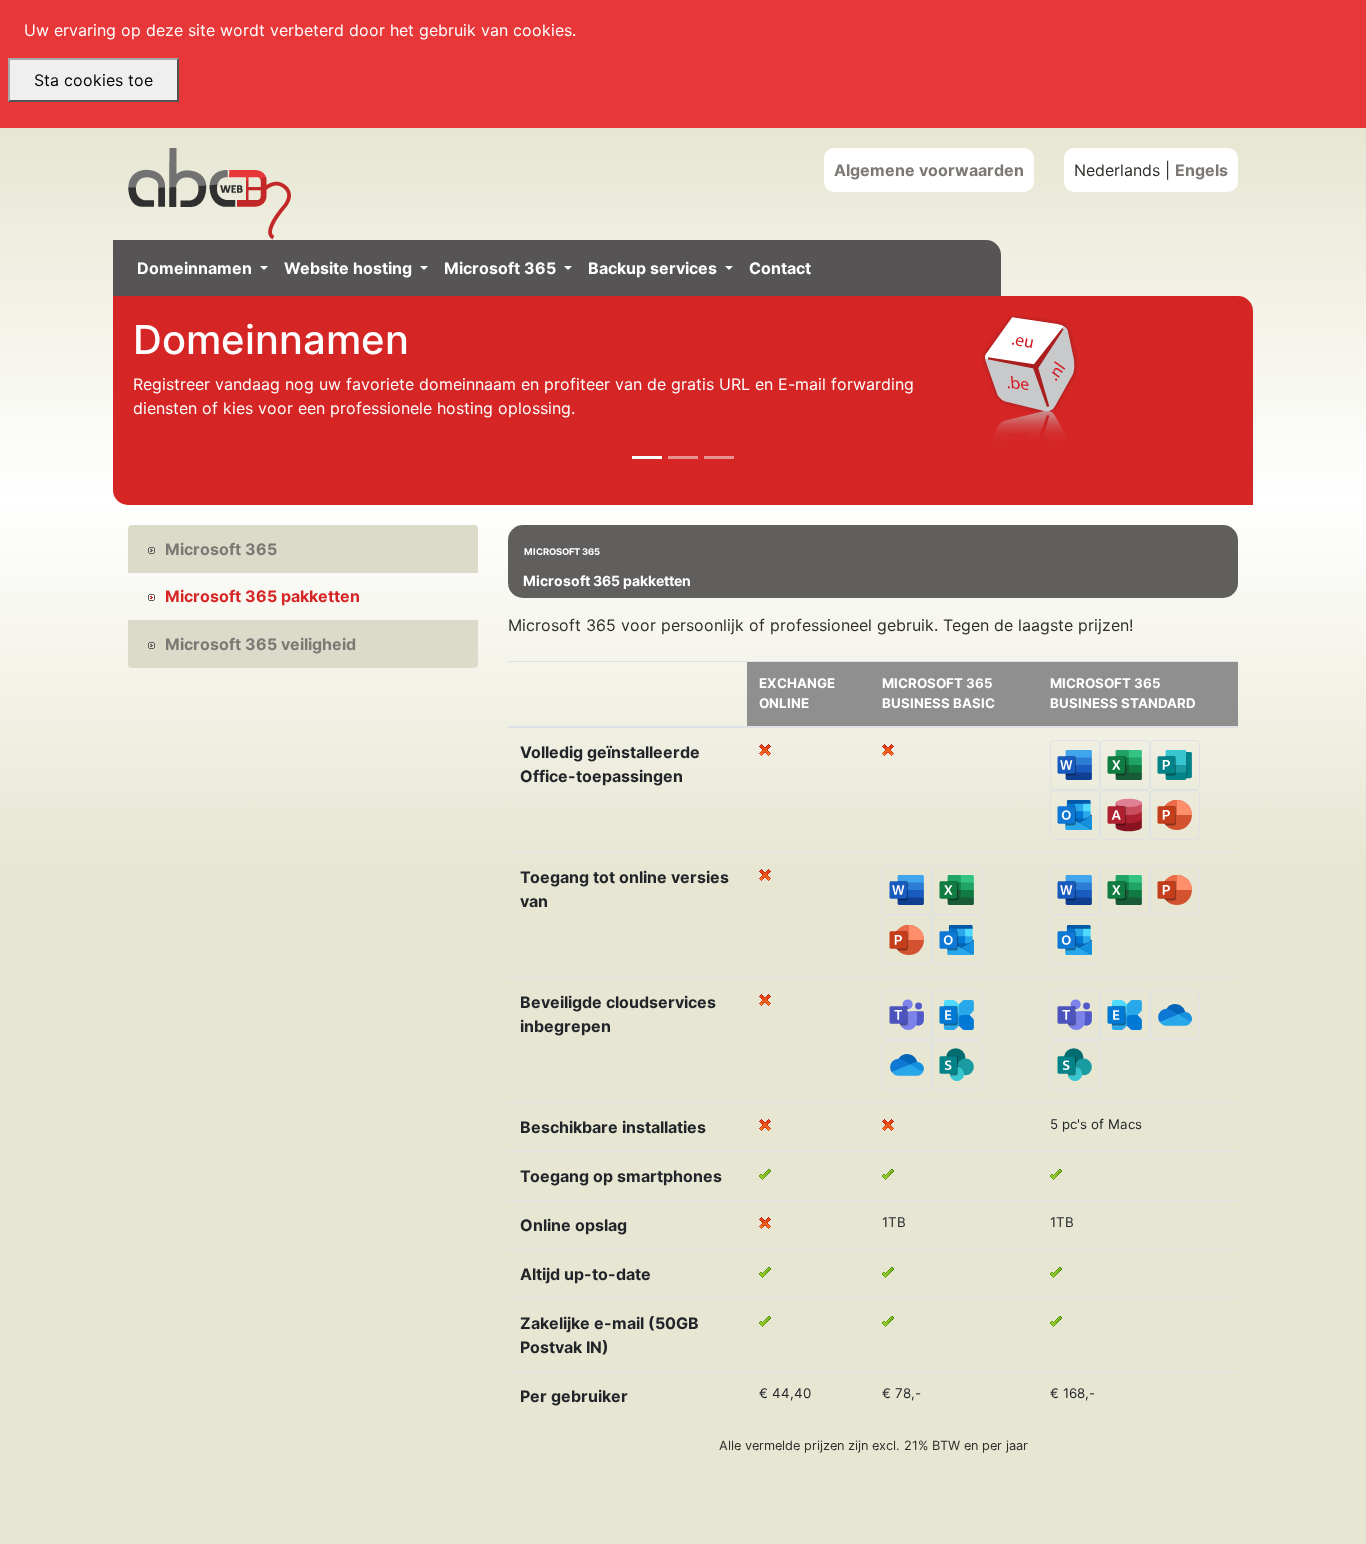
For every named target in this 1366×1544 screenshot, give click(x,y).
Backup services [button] (654, 268)
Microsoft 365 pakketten (262, 596)
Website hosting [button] (350, 268)
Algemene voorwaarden (929, 170)
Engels (1201, 170)
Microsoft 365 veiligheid (260, 644)
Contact (780, 268)
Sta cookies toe (93, 80)
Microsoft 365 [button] (502, 268)
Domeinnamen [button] (196, 268)
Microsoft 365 (221, 549)
